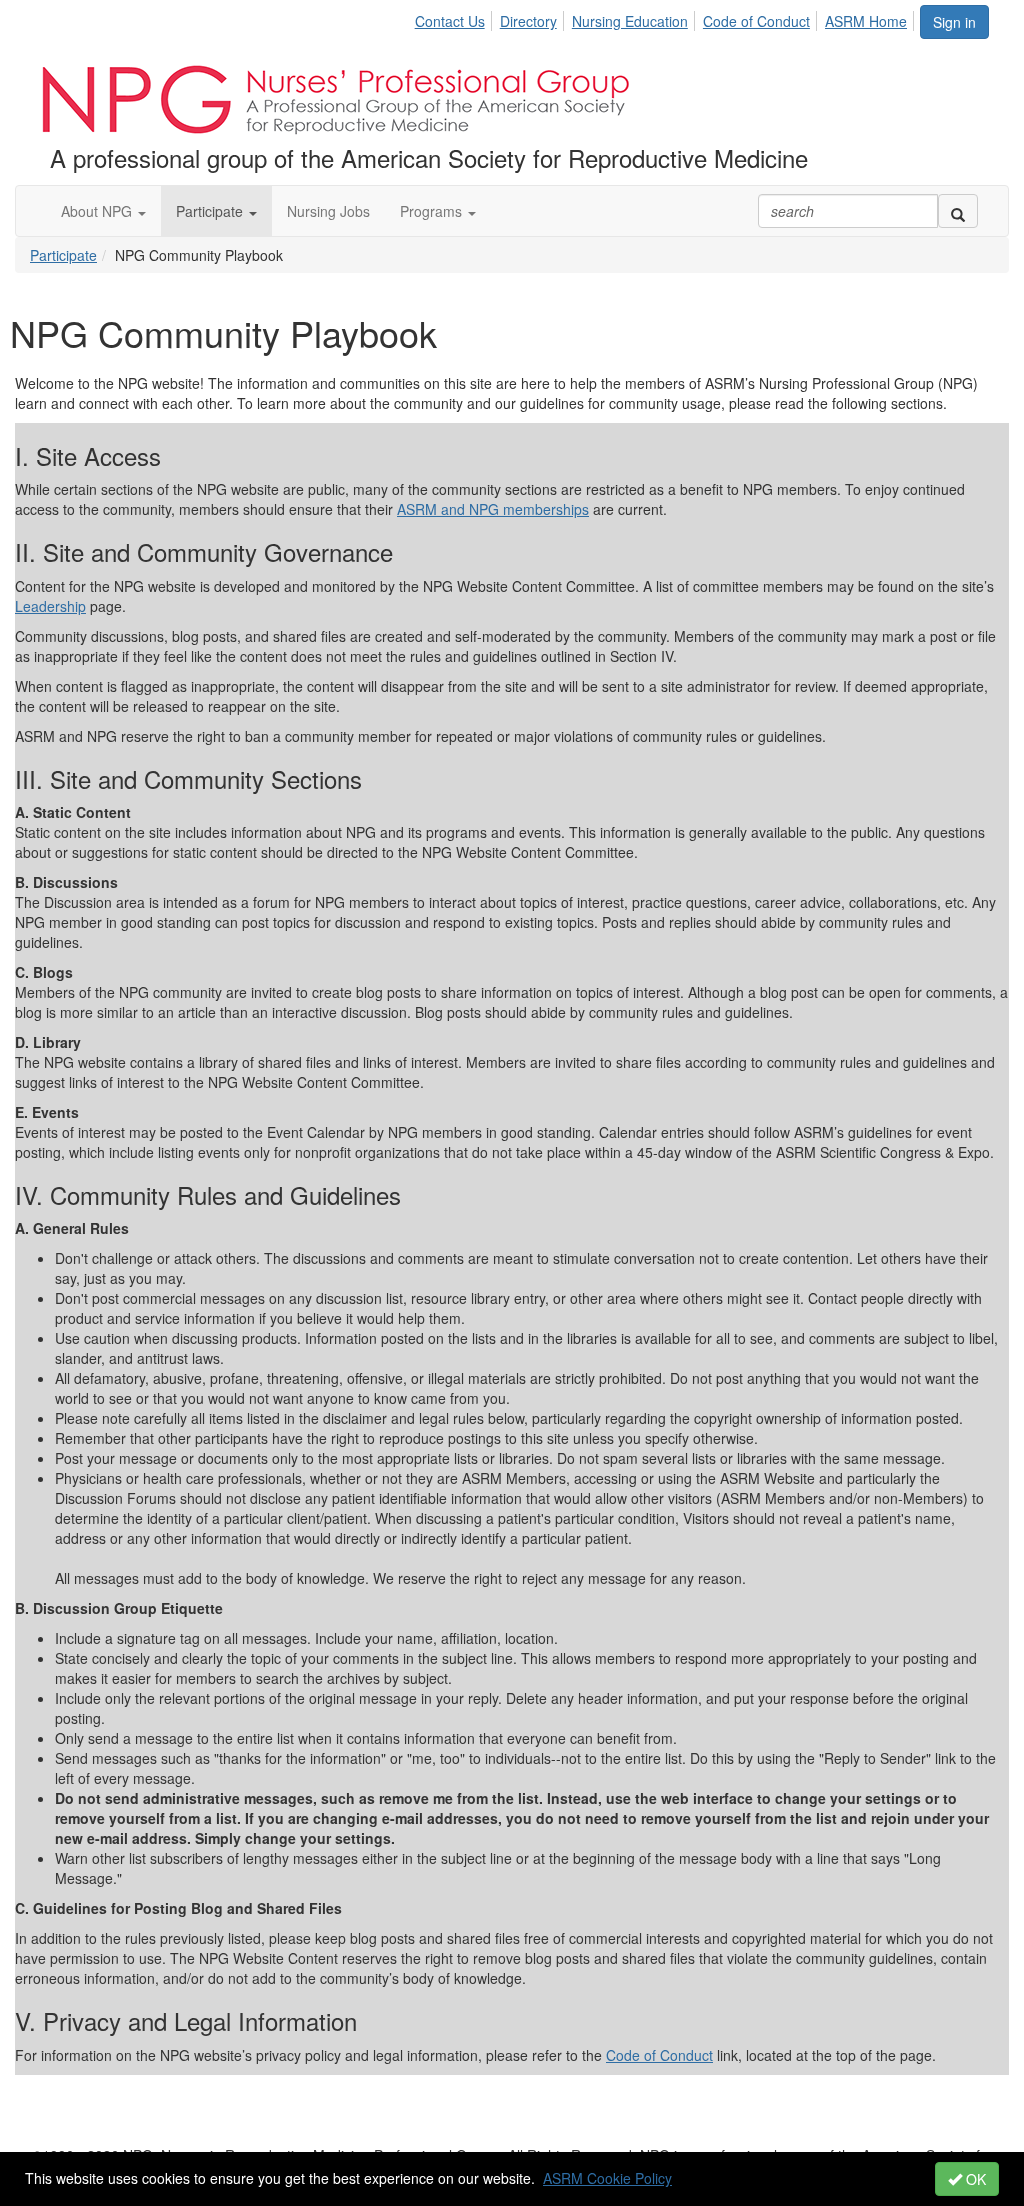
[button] (103, 211)
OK (974, 2179)
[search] (958, 211)
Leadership (50, 606)
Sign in (954, 22)
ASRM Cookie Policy (607, 2178)
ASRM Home (866, 21)
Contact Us (450, 21)
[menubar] (666, 18)
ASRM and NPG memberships (493, 509)
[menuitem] (455, 18)
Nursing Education (630, 21)
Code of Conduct (756, 21)
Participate (63, 255)
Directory (528, 21)
